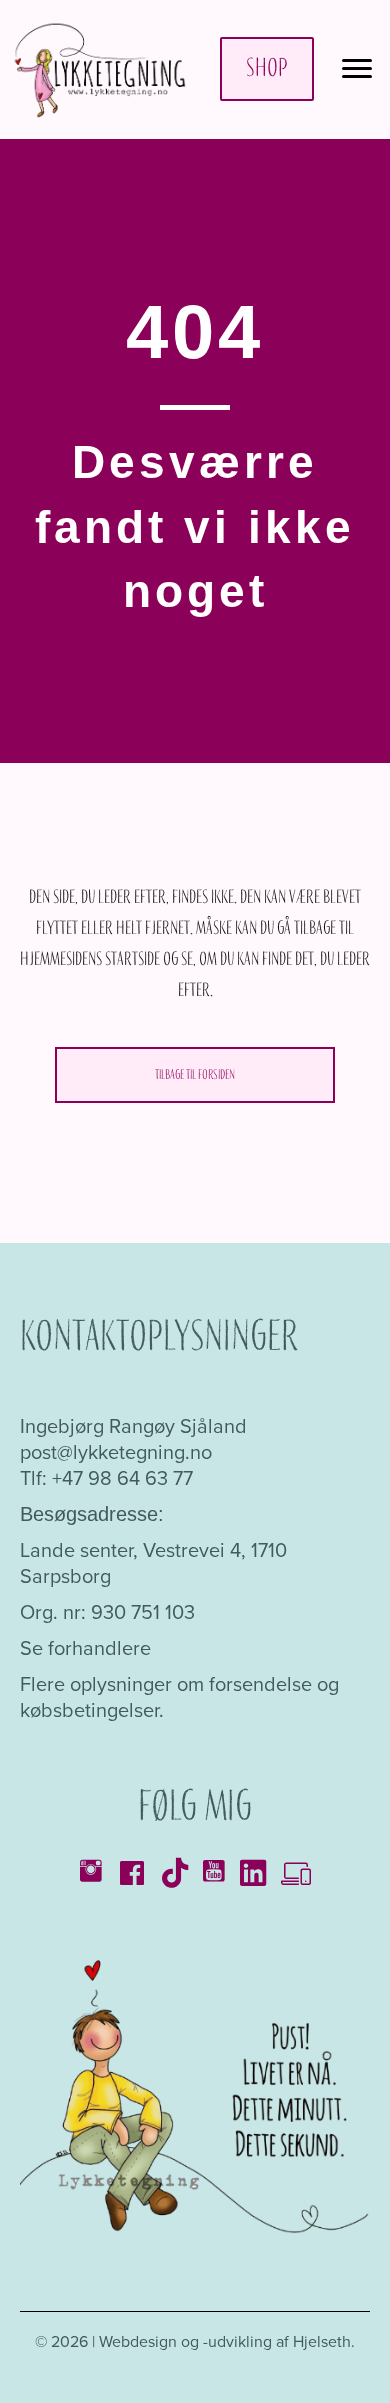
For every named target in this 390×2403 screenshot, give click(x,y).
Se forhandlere (85, 1648)
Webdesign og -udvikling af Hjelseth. (227, 2341)
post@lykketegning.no (116, 1452)
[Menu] (357, 69)
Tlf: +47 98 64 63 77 (106, 1478)
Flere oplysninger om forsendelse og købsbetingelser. (179, 1697)
